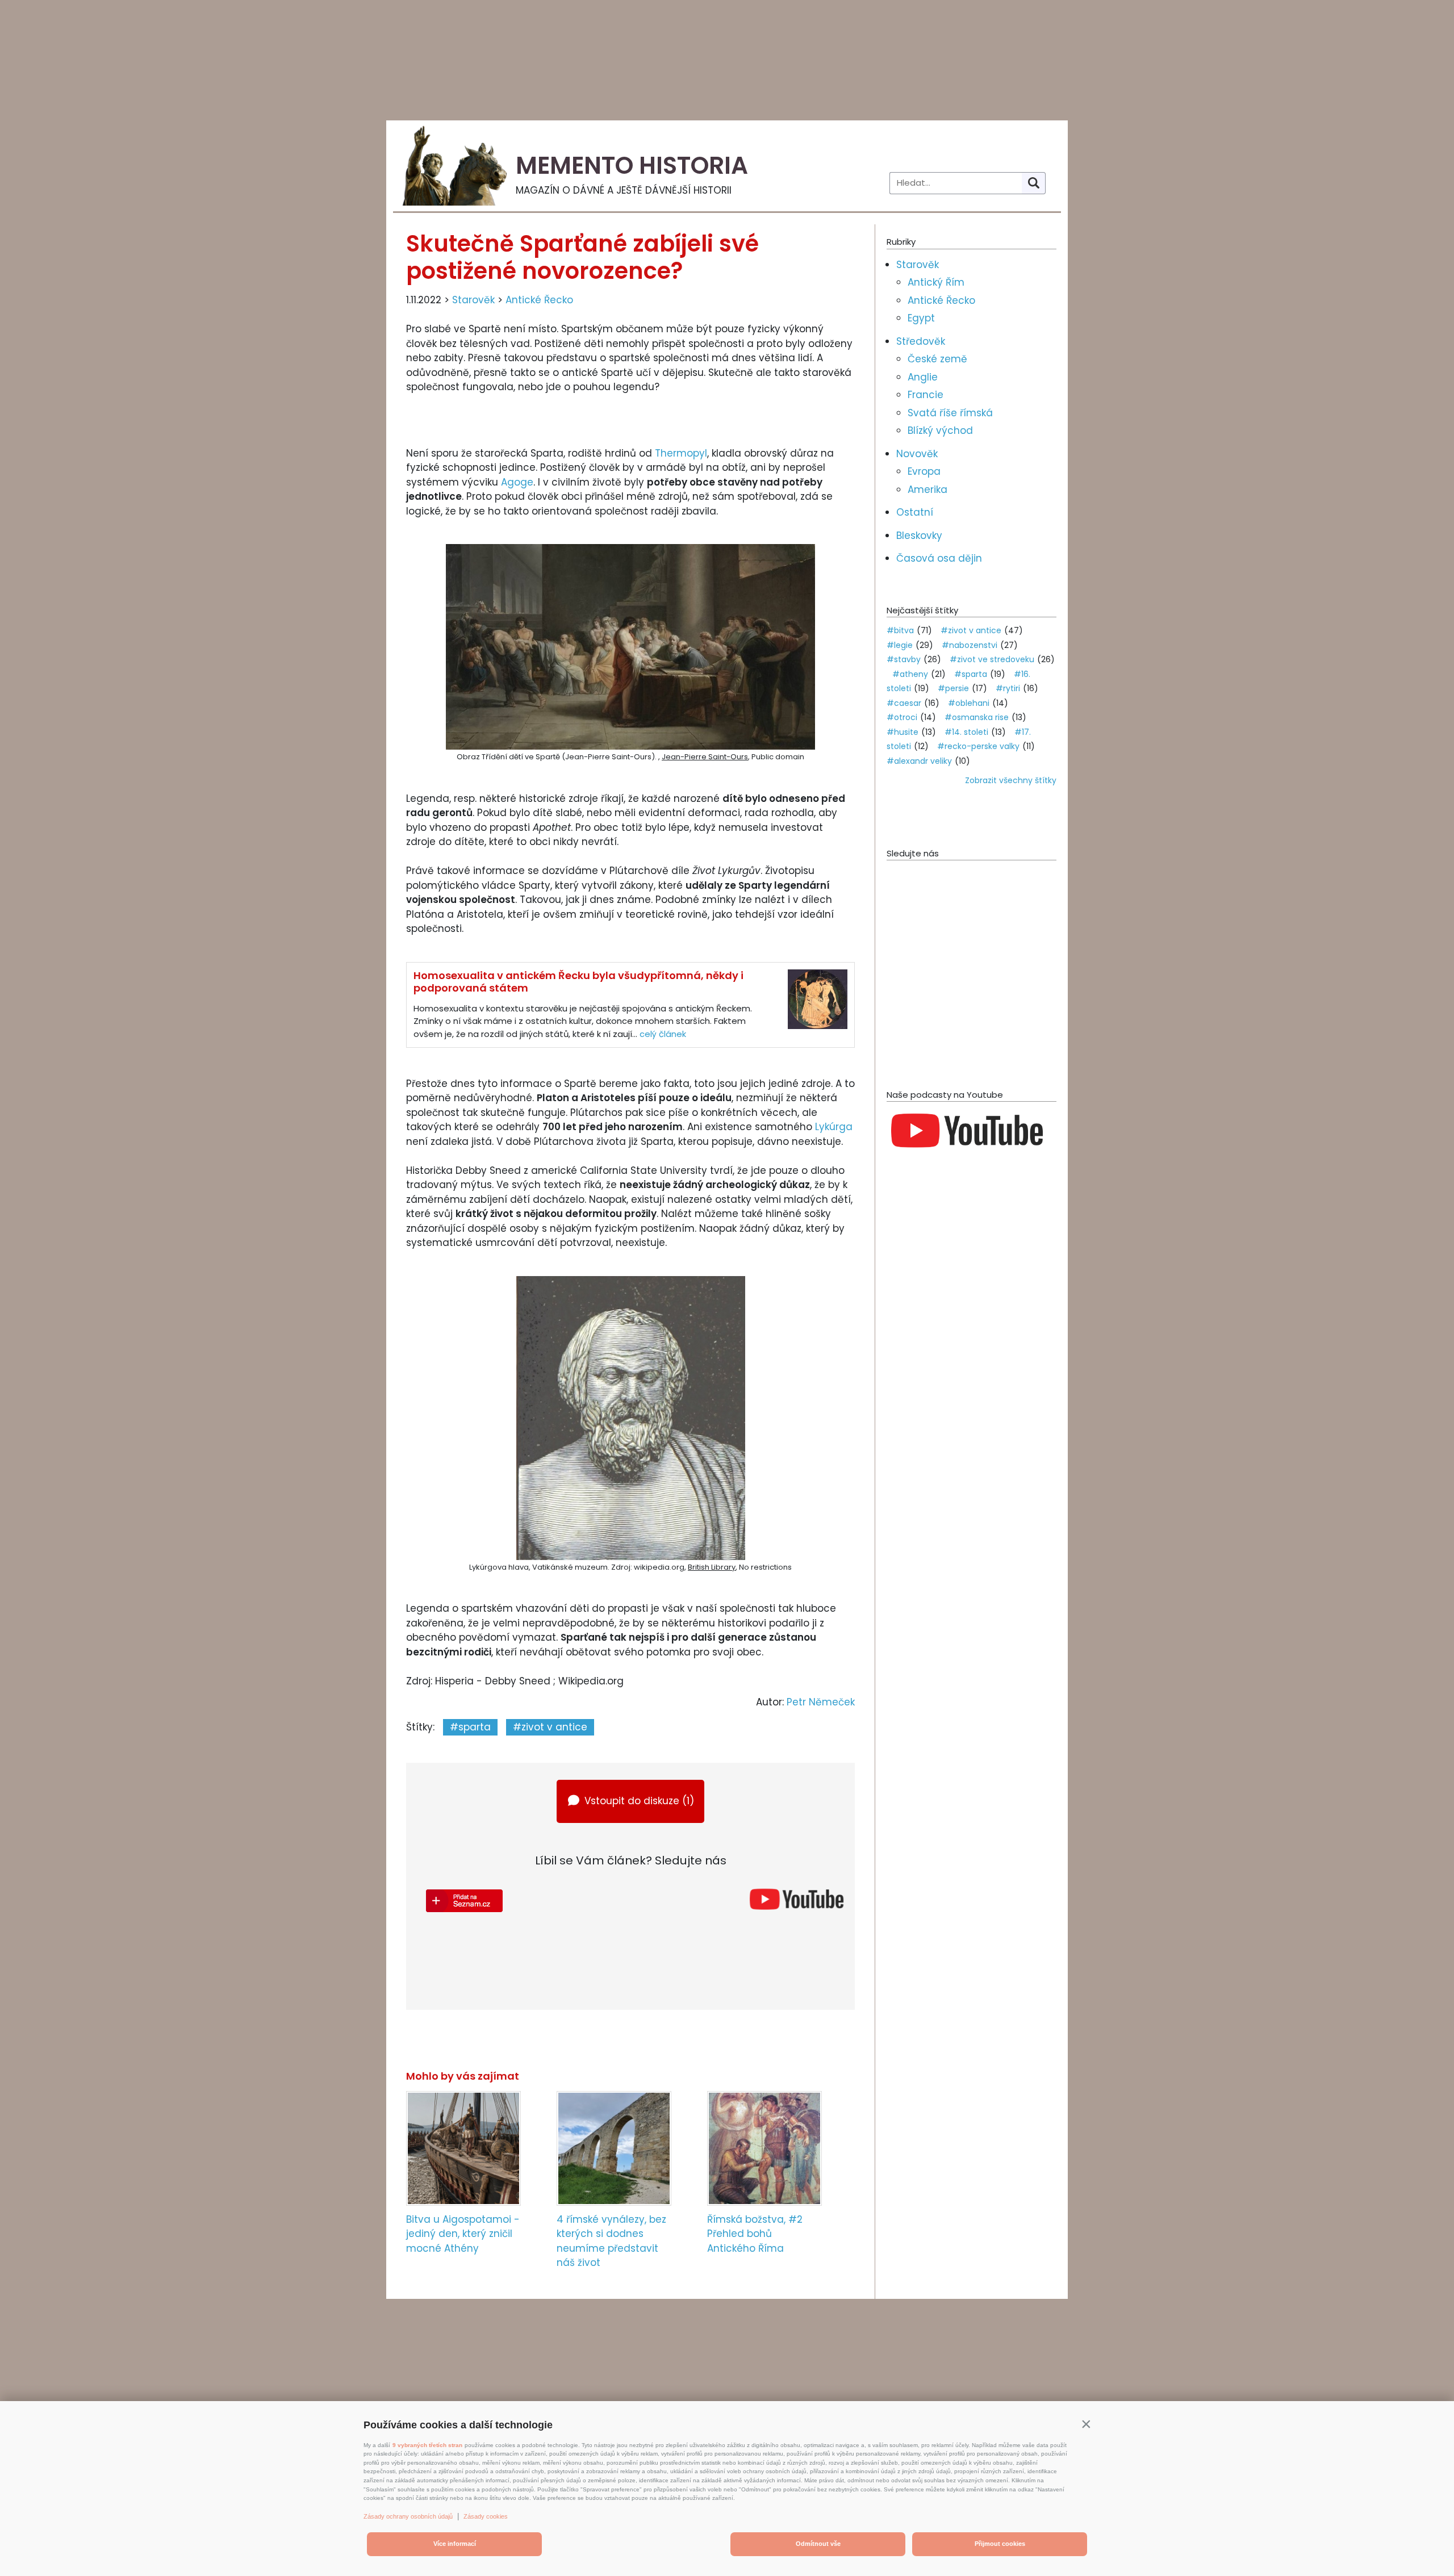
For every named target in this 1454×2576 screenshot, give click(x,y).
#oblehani (969, 703)
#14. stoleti (966, 732)
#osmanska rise (977, 717)
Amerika (927, 490)
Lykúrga (834, 1127)
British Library (712, 1567)
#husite (903, 732)
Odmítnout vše (818, 2544)
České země (937, 359)
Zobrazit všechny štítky (1011, 780)
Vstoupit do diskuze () (639, 1801)
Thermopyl (681, 453)
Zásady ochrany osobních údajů (408, 2516)
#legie (900, 645)
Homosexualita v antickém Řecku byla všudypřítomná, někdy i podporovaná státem (578, 982)
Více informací (455, 2544)
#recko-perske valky (978, 746)
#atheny (910, 674)
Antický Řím (936, 282)
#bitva (900, 630)
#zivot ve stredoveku (992, 659)
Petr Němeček (821, 1702)
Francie (926, 395)
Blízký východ (940, 430)
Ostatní (915, 512)
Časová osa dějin (939, 558)
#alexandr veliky (919, 761)
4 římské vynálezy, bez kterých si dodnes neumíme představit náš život (611, 2241)
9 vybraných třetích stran (427, 2445)
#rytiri (1008, 688)
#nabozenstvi (970, 645)
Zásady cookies (486, 2516)
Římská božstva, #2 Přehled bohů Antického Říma (755, 2234)
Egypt (921, 318)
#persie (953, 688)
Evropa (924, 471)
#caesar (904, 703)
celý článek (663, 1034)
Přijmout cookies (1000, 2544)
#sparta (470, 1727)
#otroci (902, 717)
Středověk (921, 341)
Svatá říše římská (950, 413)
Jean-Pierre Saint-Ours (705, 757)
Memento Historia (632, 166)
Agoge (517, 482)
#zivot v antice (550, 1727)
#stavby (904, 659)
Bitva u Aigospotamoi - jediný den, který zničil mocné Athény (463, 2234)
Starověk (473, 300)
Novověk (917, 454)
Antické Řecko (539, 300)
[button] (1086, 2424)
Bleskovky (919, 536)
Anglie (923, 377)
